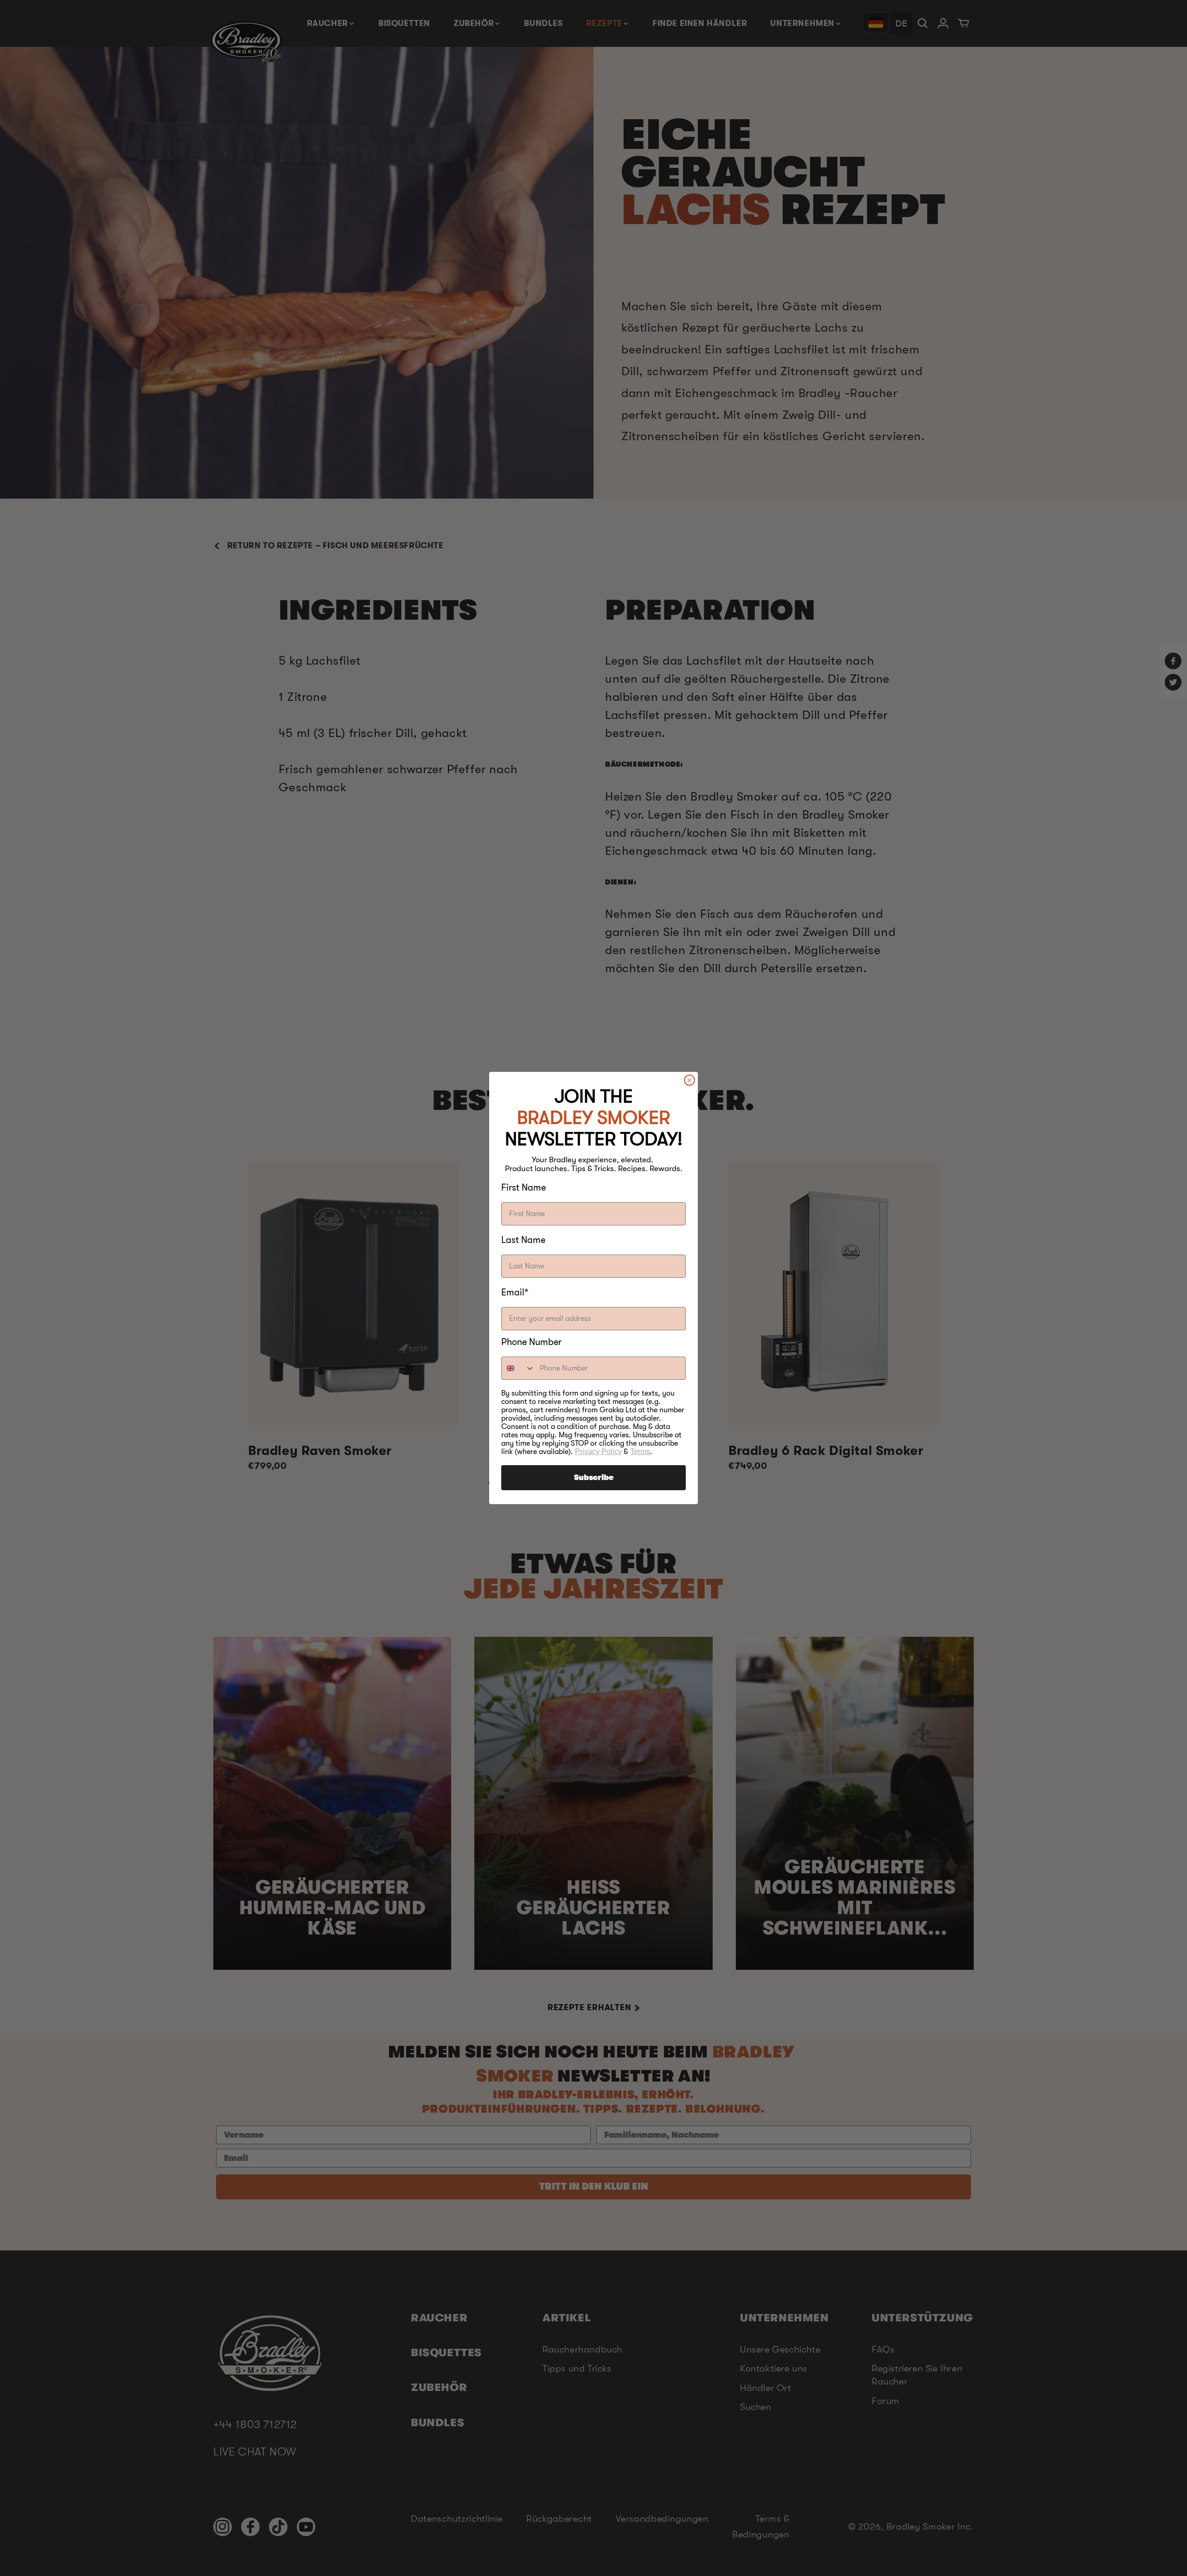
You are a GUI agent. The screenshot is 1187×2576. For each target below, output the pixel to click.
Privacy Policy (598, 1451)
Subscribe (594, 1478)
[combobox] (518, 1368)
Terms (640, 1451)
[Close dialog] (689, 1080)
